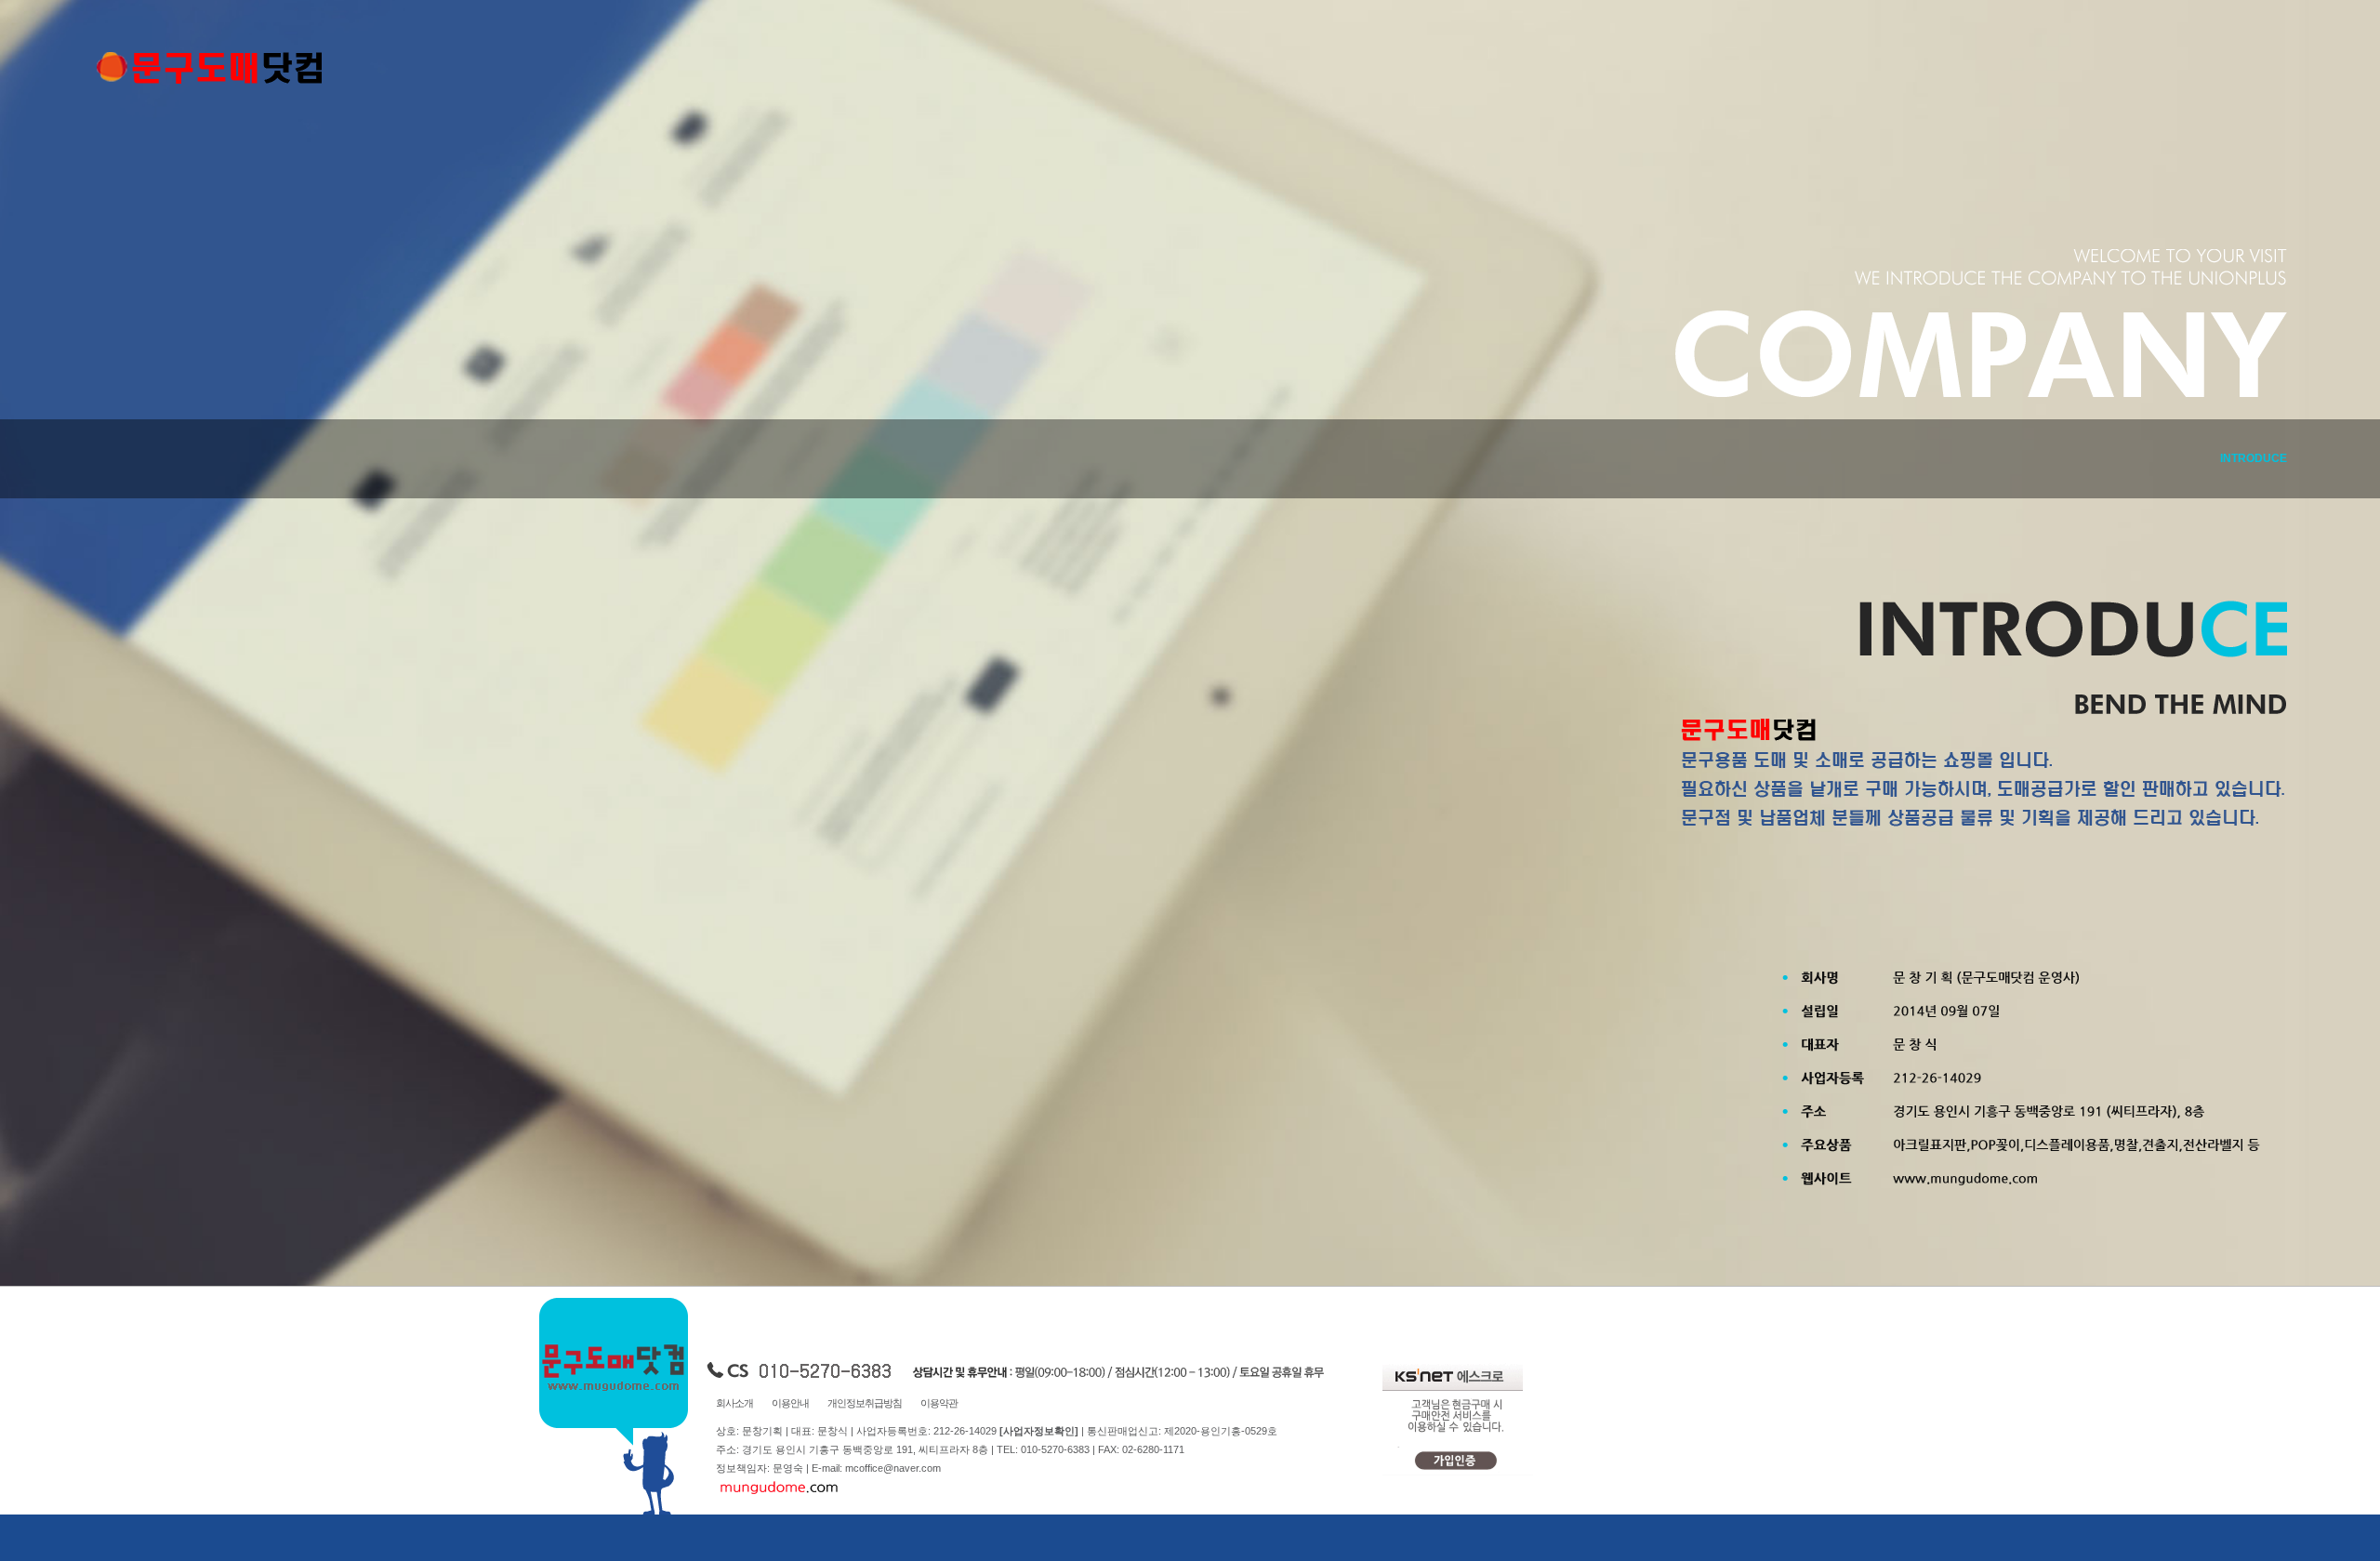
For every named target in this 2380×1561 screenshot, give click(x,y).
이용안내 (790, 1403)
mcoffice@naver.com (893, 1468)
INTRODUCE (2254, 458)
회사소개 (734, 1403)
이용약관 (939, 1403)
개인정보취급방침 (865, 1403)
